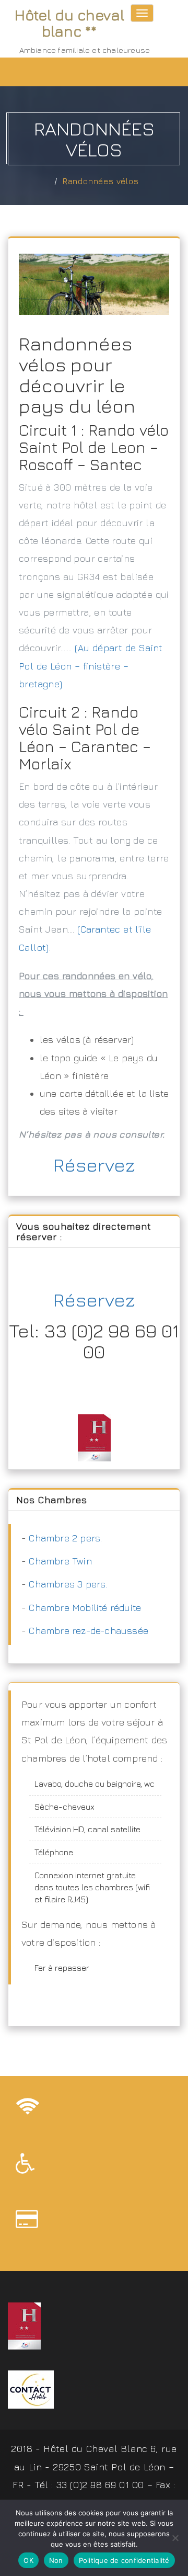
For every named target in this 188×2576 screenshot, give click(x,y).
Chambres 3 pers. (68, 1584)
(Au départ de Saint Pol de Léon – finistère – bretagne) (91, 666)
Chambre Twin (60, 1561)
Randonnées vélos (101, 181)
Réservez (94, 1165)
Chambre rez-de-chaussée (89, 1631)
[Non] (175, 2538)
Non (56, 2560)
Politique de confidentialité (124, 2560)
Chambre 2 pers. (65, 1538)
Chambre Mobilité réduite (85, 1608)
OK (28, 2560)
